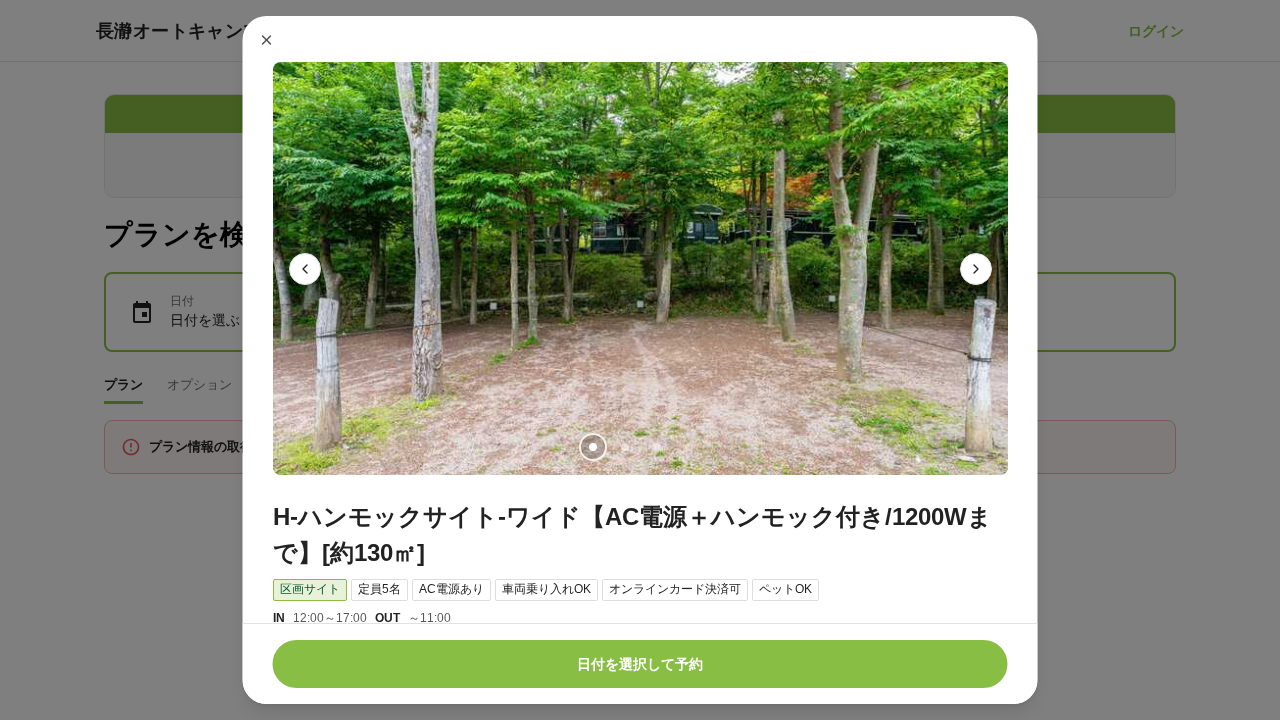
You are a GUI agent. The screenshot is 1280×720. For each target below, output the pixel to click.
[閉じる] (267, 40)
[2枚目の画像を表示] (624, 447)
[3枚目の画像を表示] (656, 447)
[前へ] (305, 269)
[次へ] (976, 269)
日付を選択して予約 (640, 664)
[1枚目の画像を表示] (592, 447)
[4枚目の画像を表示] (688, 447)
